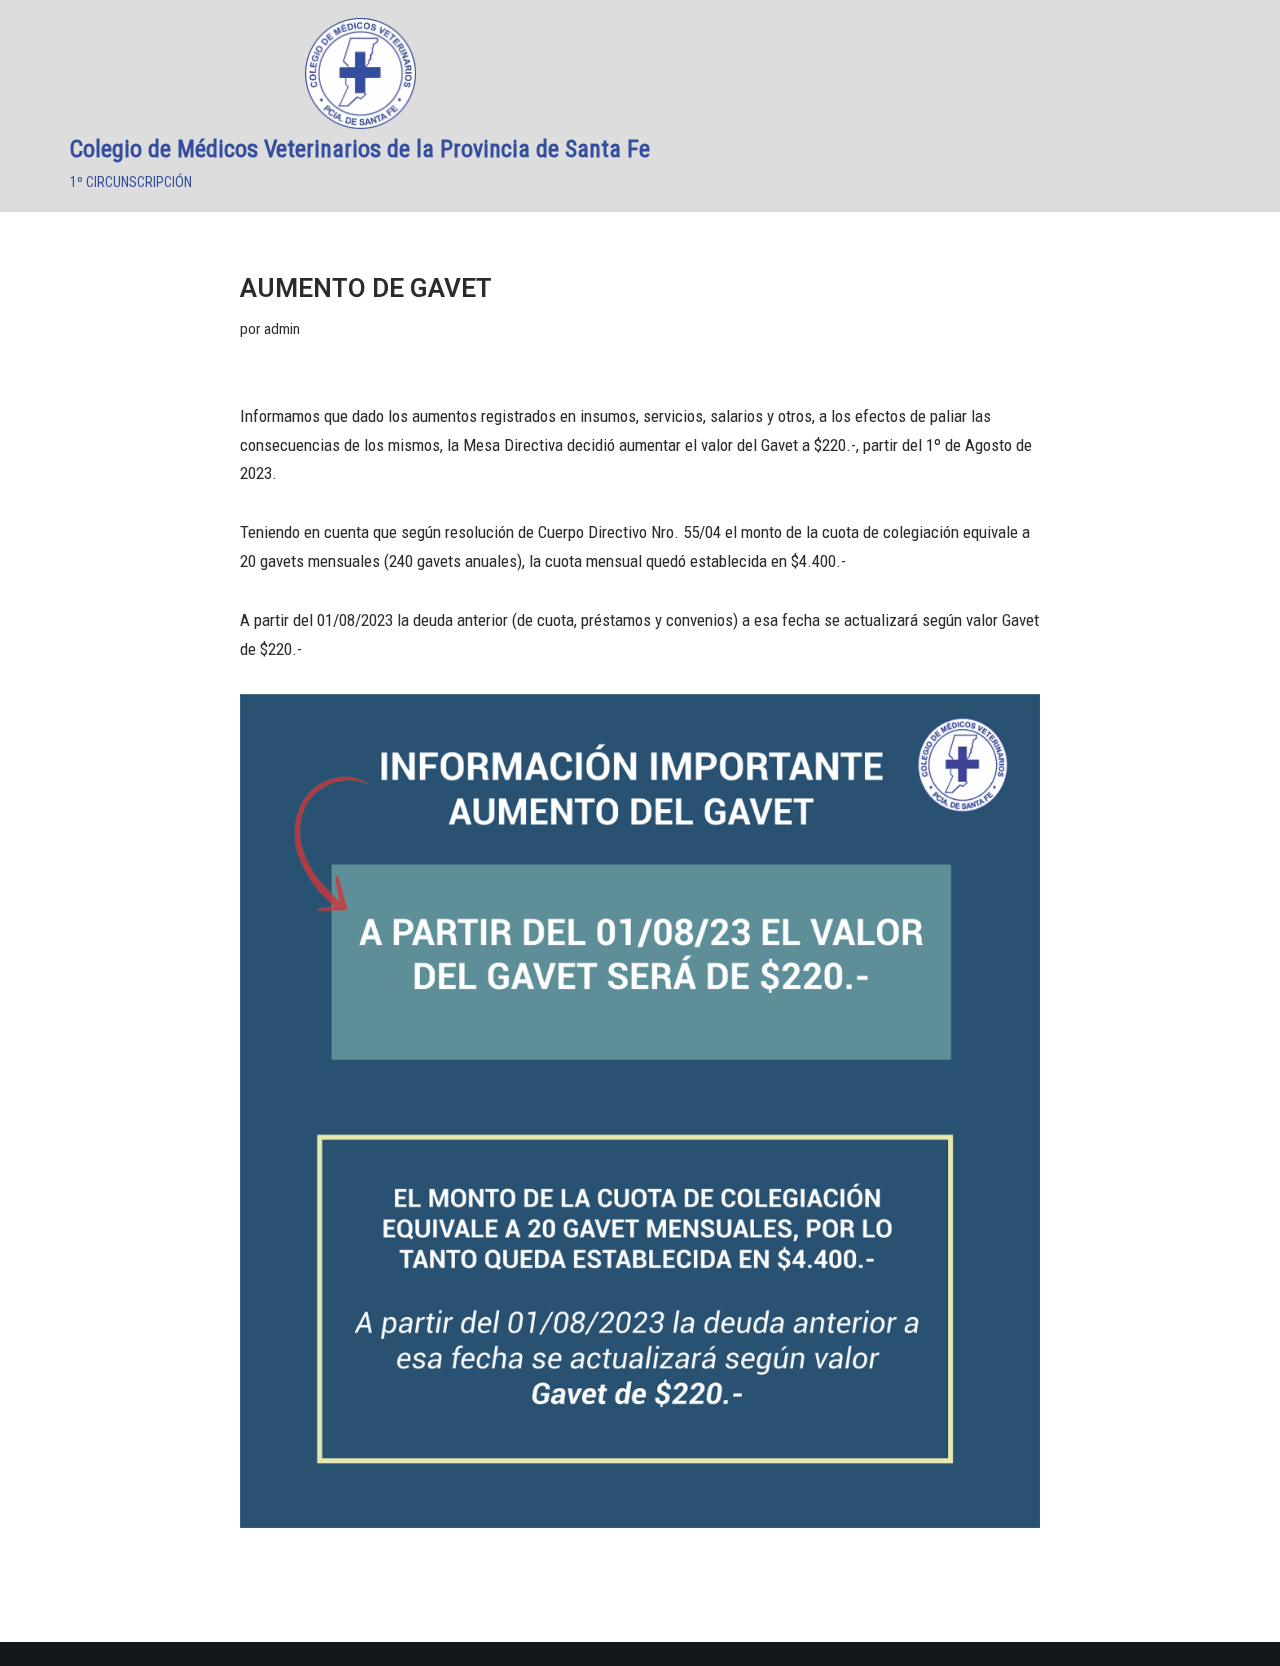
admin (282, 329)
